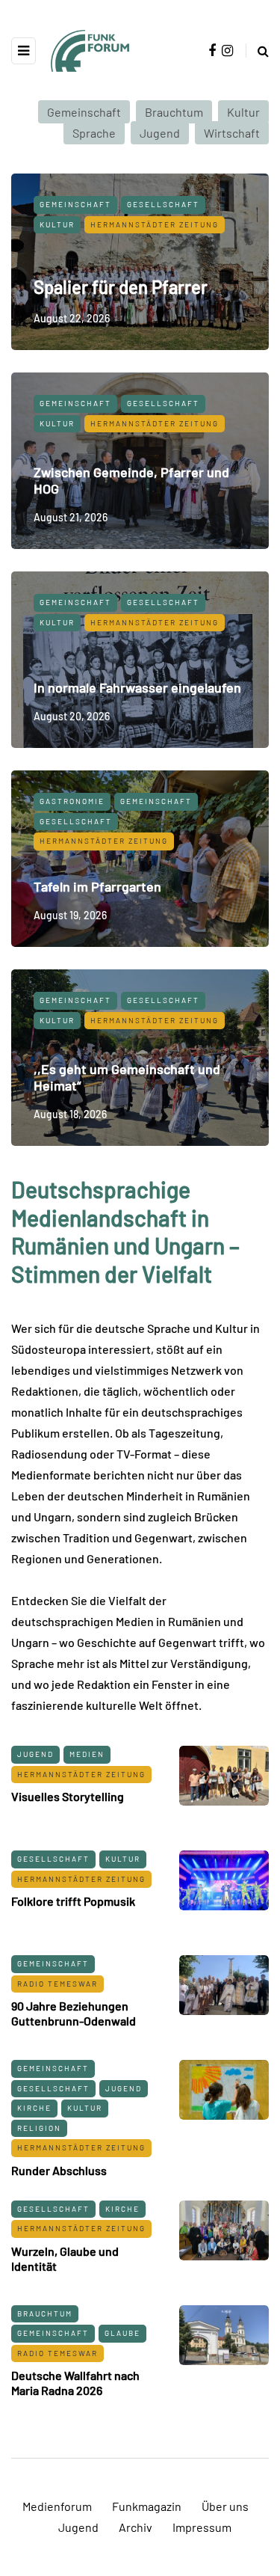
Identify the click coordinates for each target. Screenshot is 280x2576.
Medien (87, 1754)
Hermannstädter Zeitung (155, 224)
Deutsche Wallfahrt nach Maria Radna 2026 (75, 2383)
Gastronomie (72, 801)
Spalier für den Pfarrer (121, 287)
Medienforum (57, 2506)
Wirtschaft (232, 133)
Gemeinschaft (84, 112)
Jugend (160, 133)
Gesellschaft (163, 204)
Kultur (243, 112)
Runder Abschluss (59, 2170)
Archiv (136, 2527)
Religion (39, 2128)
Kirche (34, 2108)
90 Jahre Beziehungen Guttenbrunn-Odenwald (74, 2013)
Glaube (122, 2333)
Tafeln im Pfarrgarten (97, 886)
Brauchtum (174, 112)
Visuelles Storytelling (68, 1796)
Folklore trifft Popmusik (73, 1901)
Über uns (225, 2506)
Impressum (202, 2527)
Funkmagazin (147, 2506)
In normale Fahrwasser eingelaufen (137, 687)
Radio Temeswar (57, 1984)
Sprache (94, 133)
